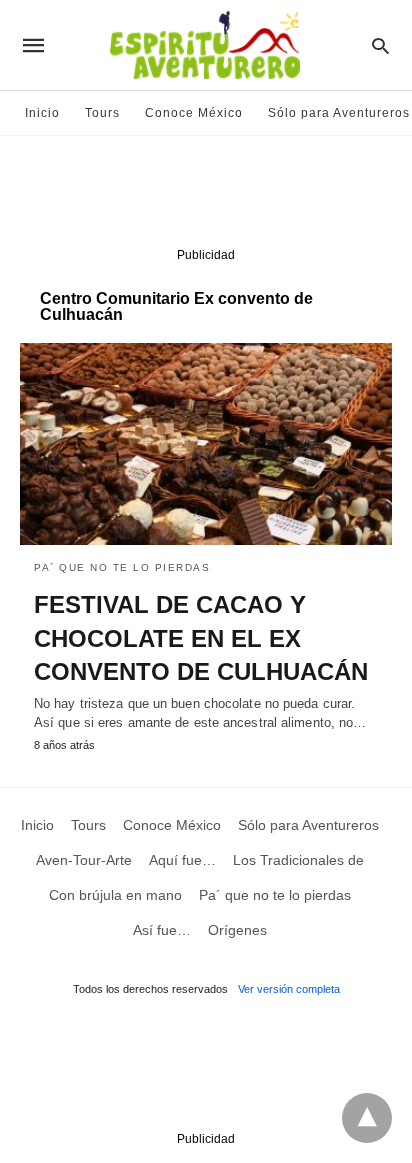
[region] (206, 196)
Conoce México (194, 113)
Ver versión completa (289, 989)
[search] (380, 45)
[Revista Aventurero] (205, 45)
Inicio (42, 113)
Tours (102, 113)
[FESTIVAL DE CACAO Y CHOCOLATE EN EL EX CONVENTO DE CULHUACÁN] (206, 444)
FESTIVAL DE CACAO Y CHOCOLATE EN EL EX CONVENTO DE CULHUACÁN (201, 638)
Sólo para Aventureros (339, 113)
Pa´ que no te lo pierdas (122, 567)
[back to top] (367, 1118)
